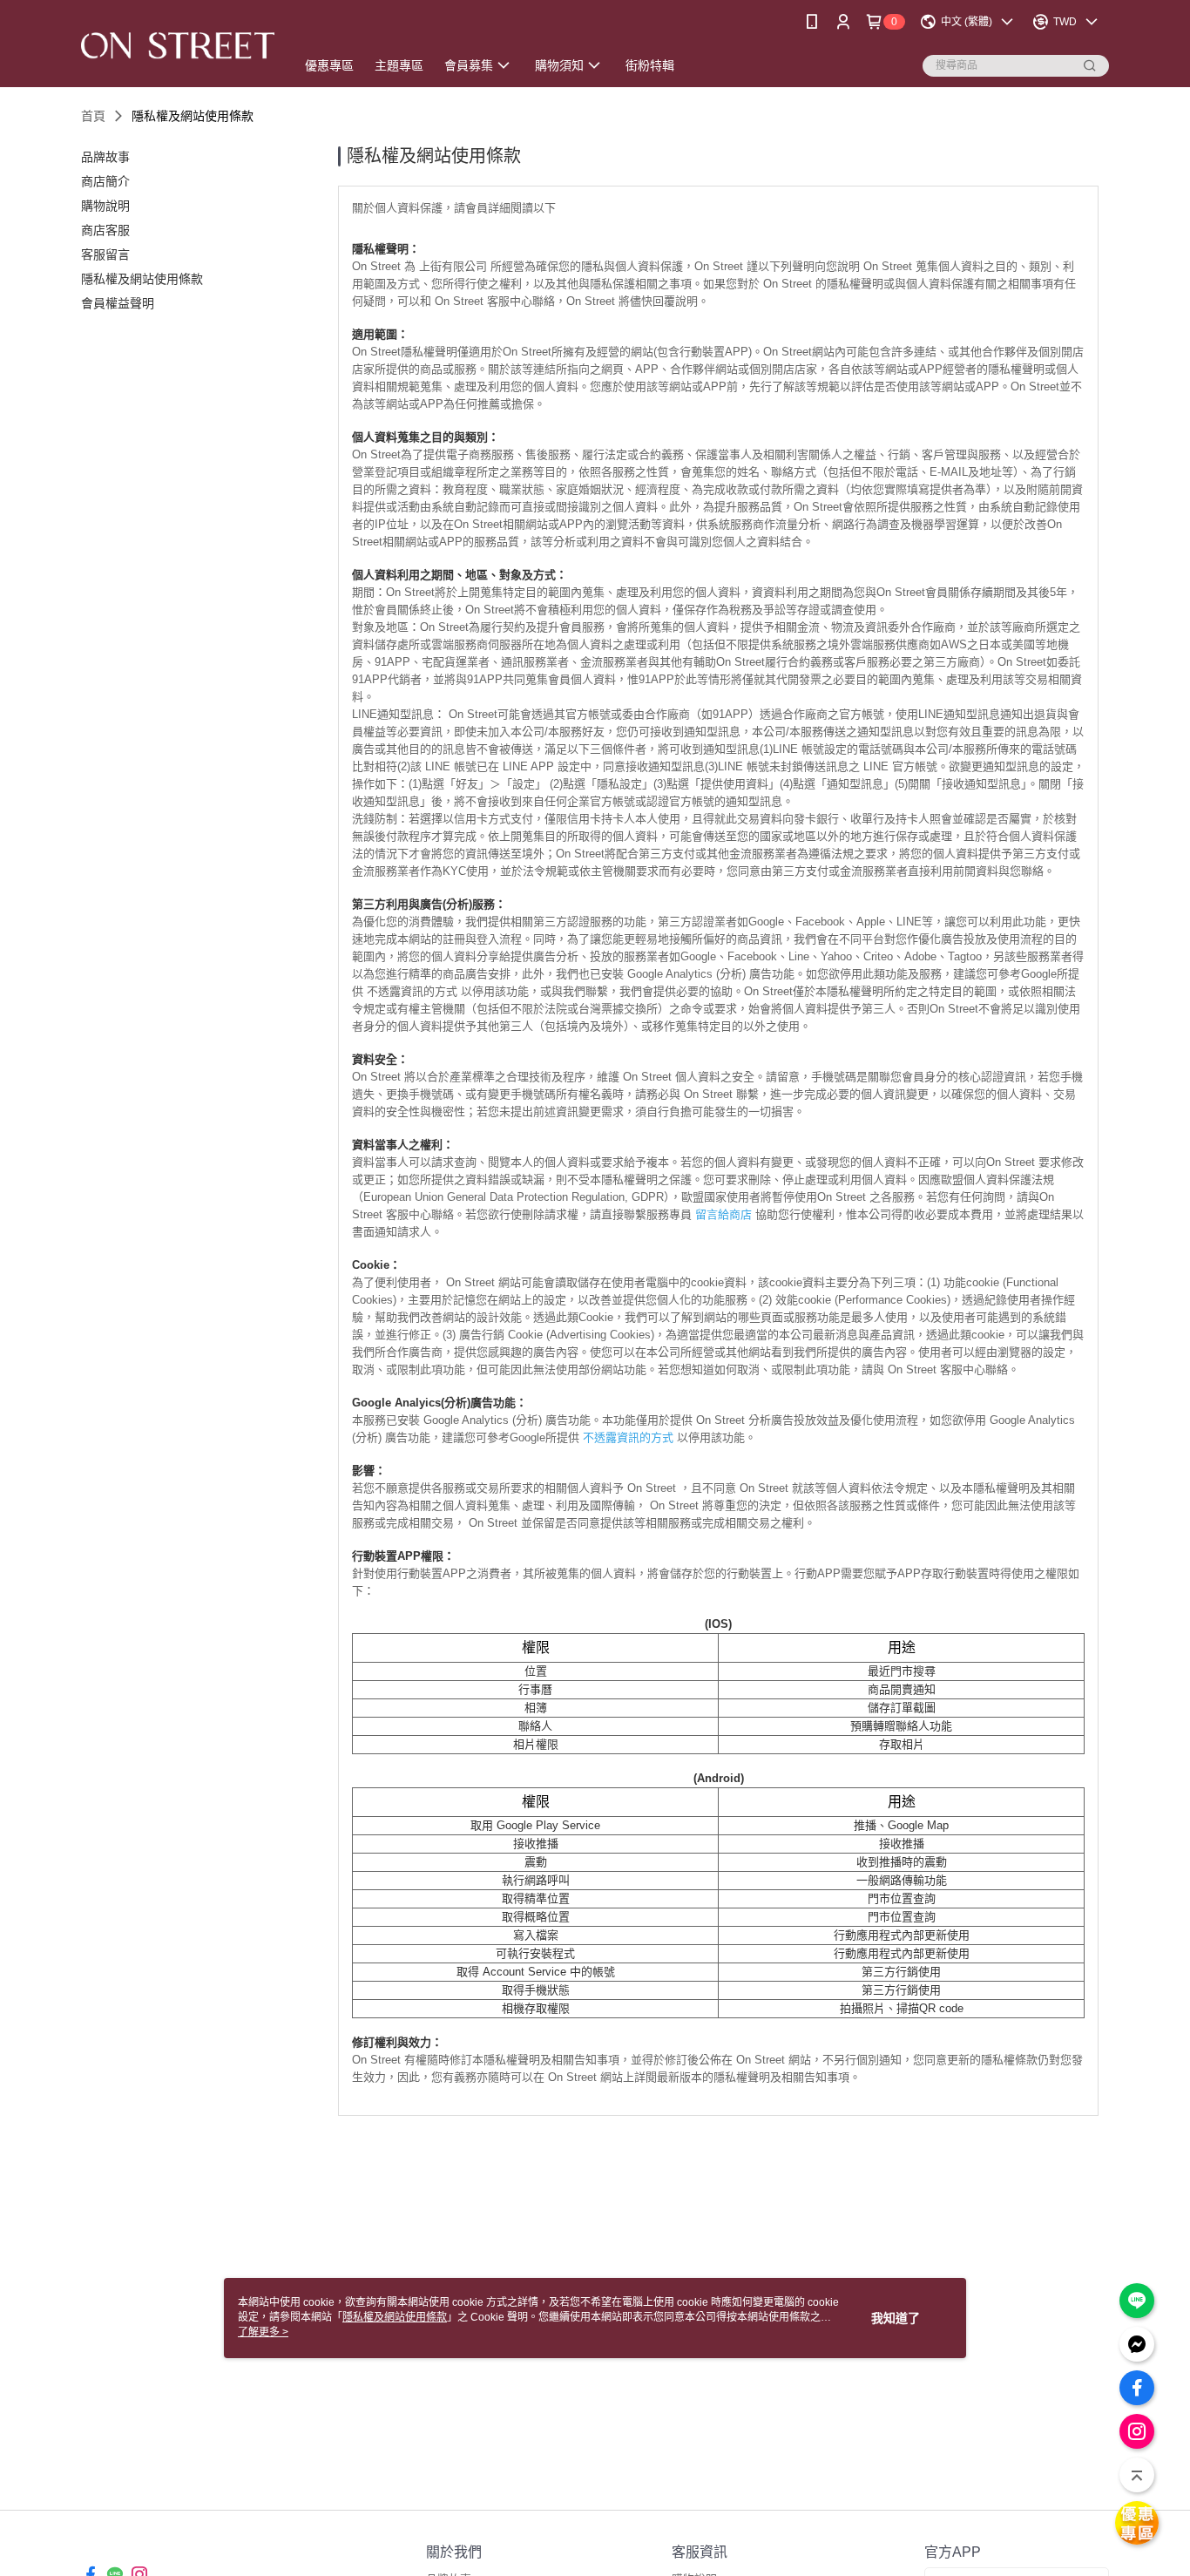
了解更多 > (263, 2332)
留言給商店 (723, 1214)
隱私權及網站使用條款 (395, 2317)
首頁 (93, 116)
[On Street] (178, 46)
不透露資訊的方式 (628, 1437)
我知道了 (896, 2318)
